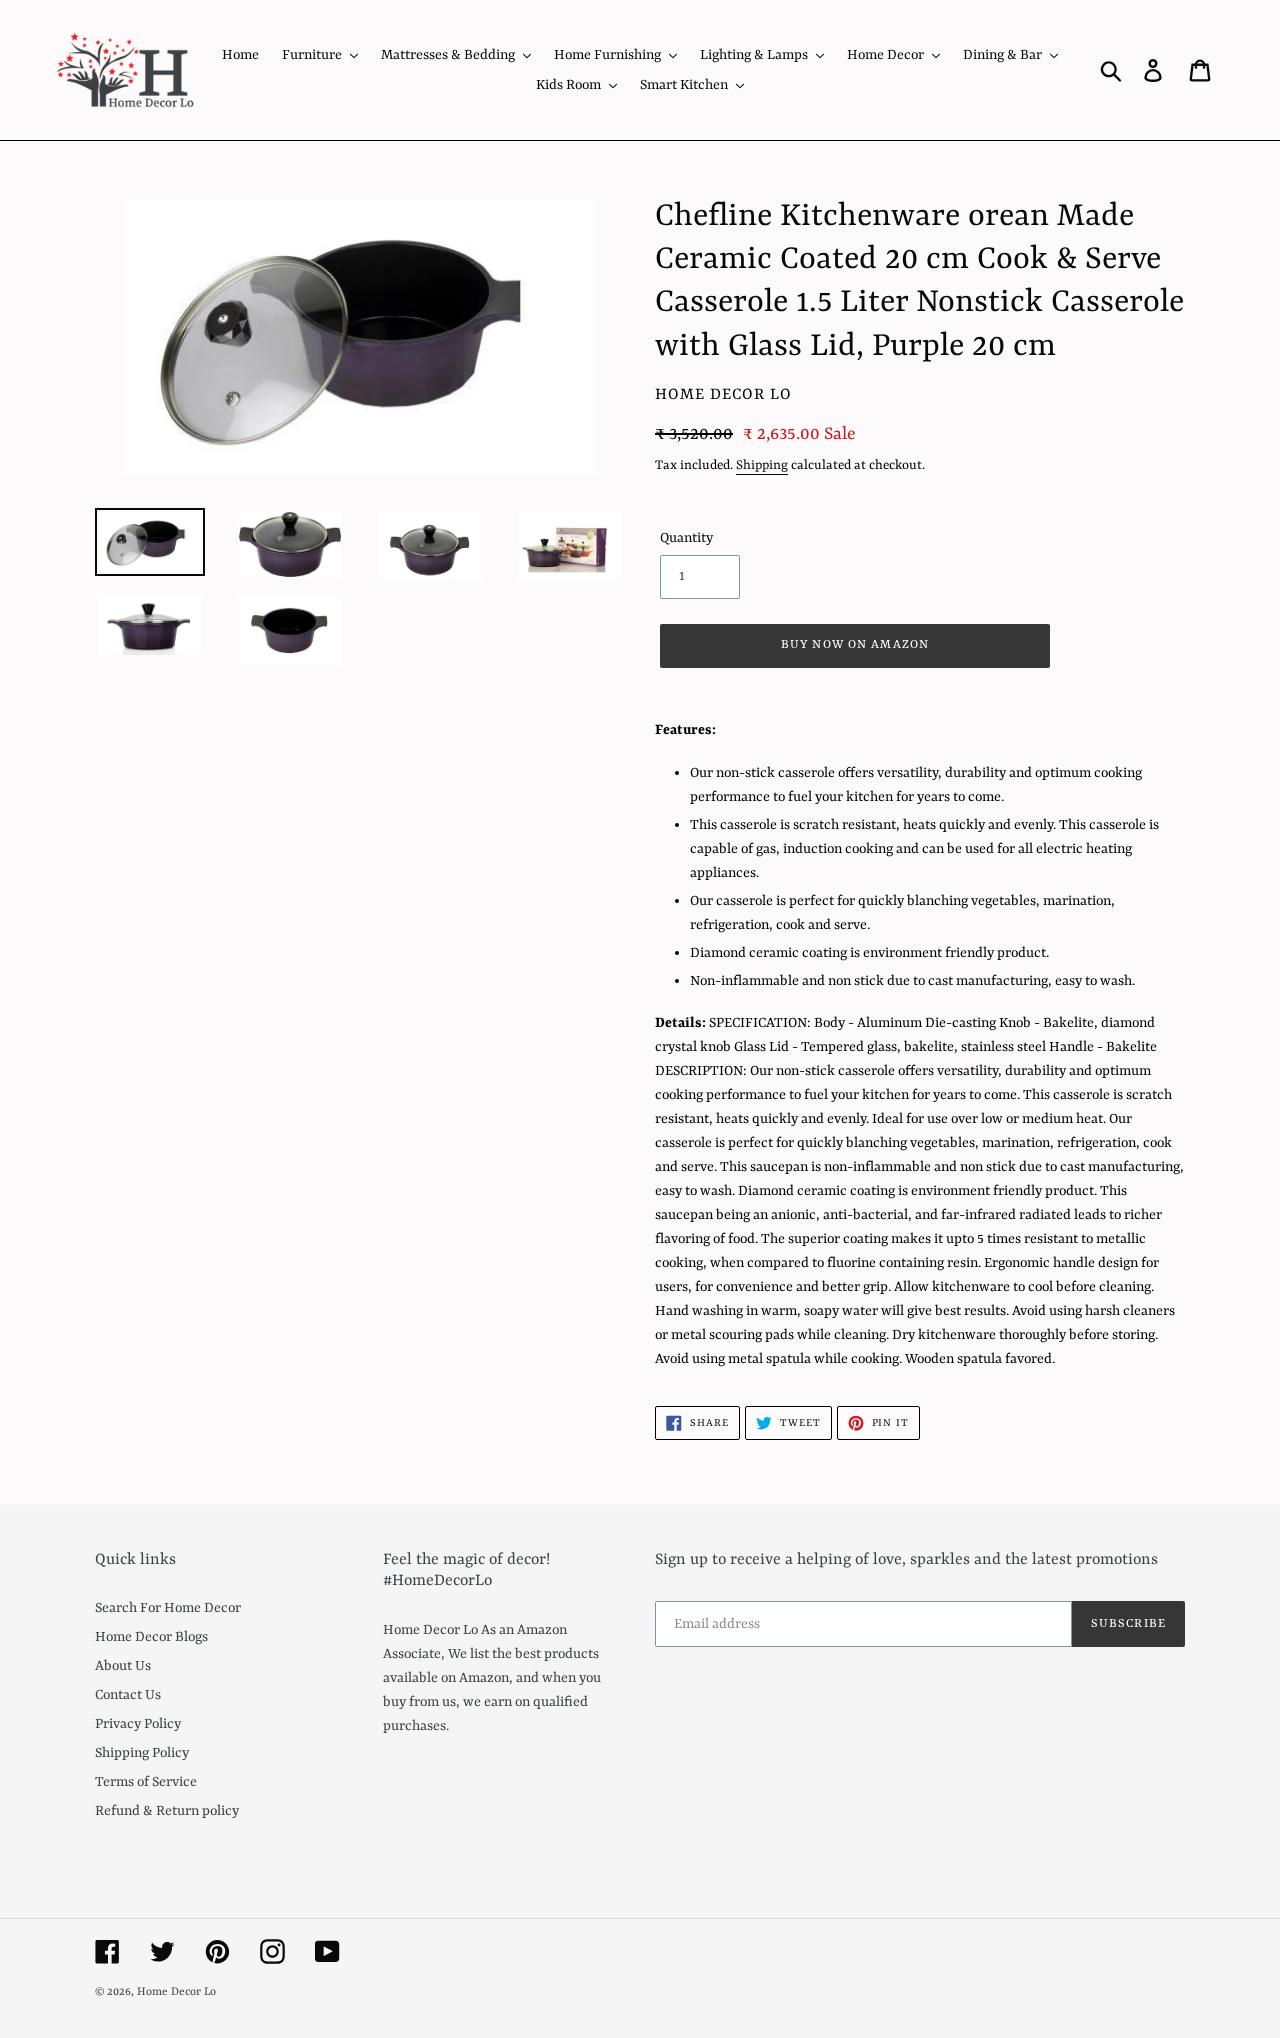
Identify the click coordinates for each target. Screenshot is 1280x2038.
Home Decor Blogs (151, 1637)
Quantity (686, 538)
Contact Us (128, 1695)
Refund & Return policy (167, 1811)
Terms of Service (146, 1782)
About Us (123, 1666)
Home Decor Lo (176, 1992)
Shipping (762, 465)
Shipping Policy (142, 1753)
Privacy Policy (138, 1724)
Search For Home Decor (168, 1608)
